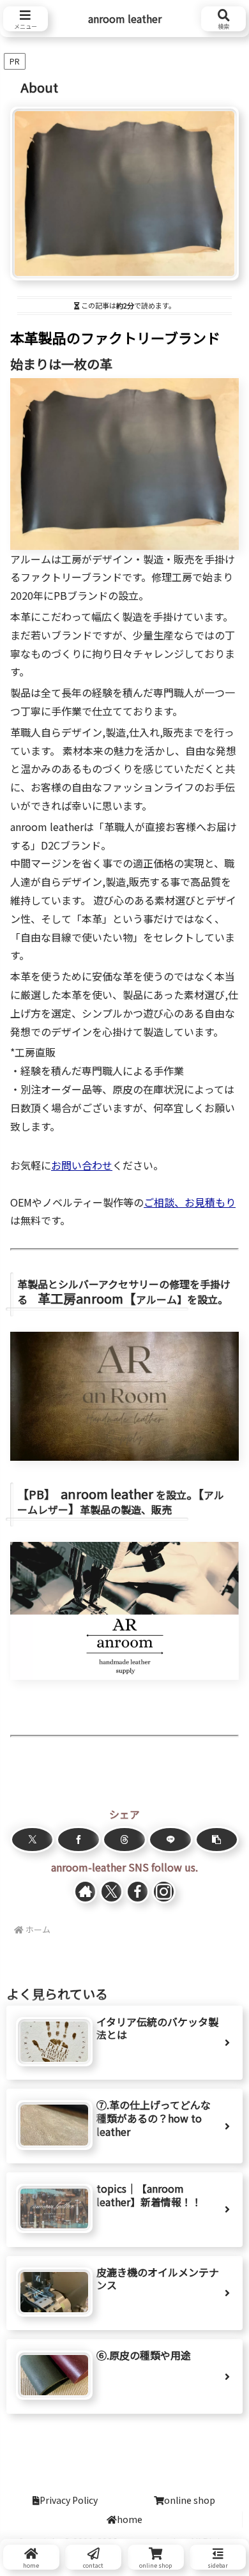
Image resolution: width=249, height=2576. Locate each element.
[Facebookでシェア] (78, 1840)
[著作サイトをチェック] (86, 1892)
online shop (190, 2500)
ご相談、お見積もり (190, 1202)
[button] (217, 1840)
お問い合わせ (82, 1165)
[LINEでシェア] (170, 1840)
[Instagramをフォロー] (164, 1892)
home (130, 2519)
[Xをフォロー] (112, 1892)
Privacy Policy (69, 2500)
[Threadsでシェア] (124, 1840)
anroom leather (125, 19)
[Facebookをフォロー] (138, 1892)
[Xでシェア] (32, 1840)
